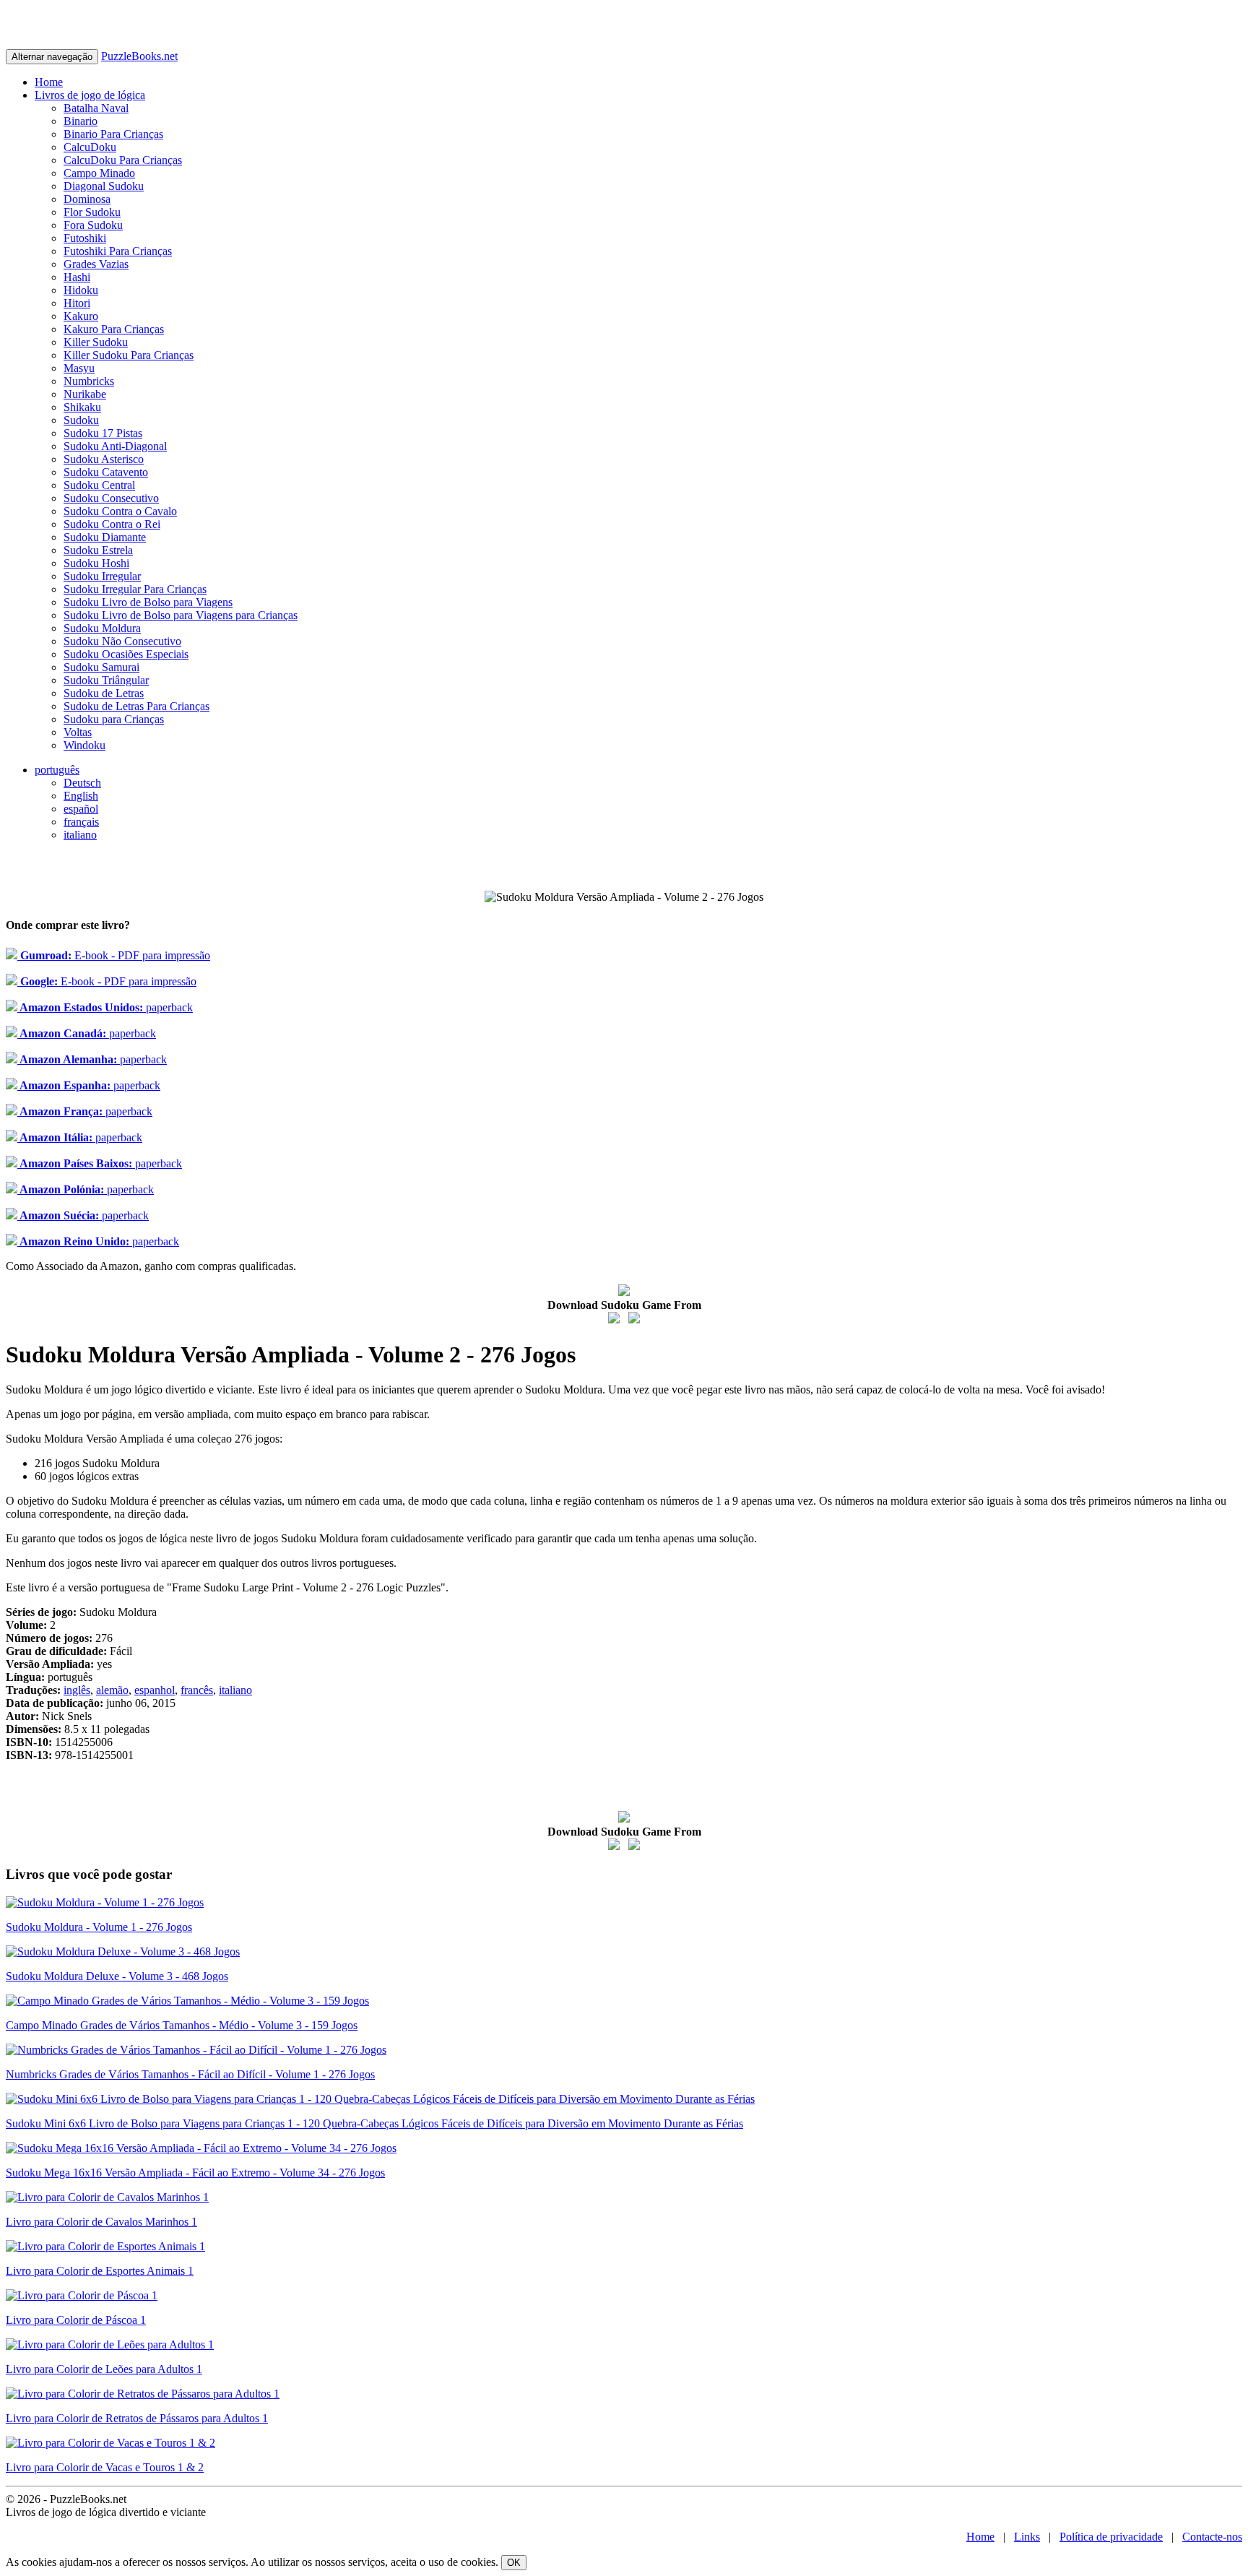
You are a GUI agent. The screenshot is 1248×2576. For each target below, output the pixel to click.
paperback (105, 1007)
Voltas (78, 732)
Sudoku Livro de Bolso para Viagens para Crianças (181, 615)
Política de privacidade (1111, 2537)
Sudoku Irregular (102, 576)
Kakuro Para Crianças (114, 329)
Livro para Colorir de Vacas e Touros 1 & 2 (105, 2467)
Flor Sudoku (92, 212)
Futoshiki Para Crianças (118, 251)
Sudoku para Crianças (114, 719)
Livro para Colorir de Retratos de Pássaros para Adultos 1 (137, 2418)
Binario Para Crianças (113, 134)
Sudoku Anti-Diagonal (115, 446)
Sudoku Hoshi (96, 563)
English (81, 796)
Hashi (77, 277)
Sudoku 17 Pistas (103, 433)
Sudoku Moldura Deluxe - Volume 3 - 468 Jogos (117, 1976)
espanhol (155, 1690)
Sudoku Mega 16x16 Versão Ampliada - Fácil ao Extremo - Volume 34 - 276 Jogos (195, 2173)
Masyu (79, 368)
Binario (81, 121)
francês (197, 1690)
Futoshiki (85, 238)
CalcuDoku (90, 147)
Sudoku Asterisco (104, 459)
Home (49, 82)
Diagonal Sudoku (104, 186)
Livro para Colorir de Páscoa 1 (76, 2320)
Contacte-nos (1212, 2537)
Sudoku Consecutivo (111, 498)
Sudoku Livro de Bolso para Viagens (148, 602)
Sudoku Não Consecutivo (122, 641)
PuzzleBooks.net (139, 56)
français (81, 822)
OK (514, 2563)
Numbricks (89, 381)
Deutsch (82, 783)
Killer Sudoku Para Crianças (129, 355)
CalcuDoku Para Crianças (123, 160)
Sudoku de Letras (104, 693)
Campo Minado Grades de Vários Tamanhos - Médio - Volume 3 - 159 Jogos (182, 2025)
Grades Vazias (96, 264)
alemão (112, 1690)
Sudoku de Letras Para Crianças (136, 706)
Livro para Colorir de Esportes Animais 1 (100, 2271)
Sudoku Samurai (101, 667)
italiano (80, 835)
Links (1027, 2537)
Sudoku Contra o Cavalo (120, 511)
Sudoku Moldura (102, 628)
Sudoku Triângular (106, 680)
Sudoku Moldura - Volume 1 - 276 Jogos (99, 1927)
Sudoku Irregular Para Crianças (135, 589)
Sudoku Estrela (98, 550)
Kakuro (81, 316)
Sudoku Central (99, 485)
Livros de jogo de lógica (90, 95)
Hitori (77, 303)
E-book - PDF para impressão (114, 955)
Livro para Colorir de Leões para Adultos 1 (104, 2369)
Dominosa (87, 199)
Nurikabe (85, 394)
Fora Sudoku (93, 225)
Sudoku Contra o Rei (112, 524)
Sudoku (81, 420)
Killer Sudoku (96, 342)
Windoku (84, 745)
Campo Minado (99, 173)
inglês (77, 1690)
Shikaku (82, 407)
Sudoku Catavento (106, 472)
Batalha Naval (96, 108)
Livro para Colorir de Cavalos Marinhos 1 (101, 2222)
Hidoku (81, 290)
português (57, 770)
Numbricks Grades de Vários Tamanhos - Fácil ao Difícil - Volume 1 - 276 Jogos (190, 2074)
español (81, 809)
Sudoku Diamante (105, 537)
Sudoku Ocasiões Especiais (126, 654)
